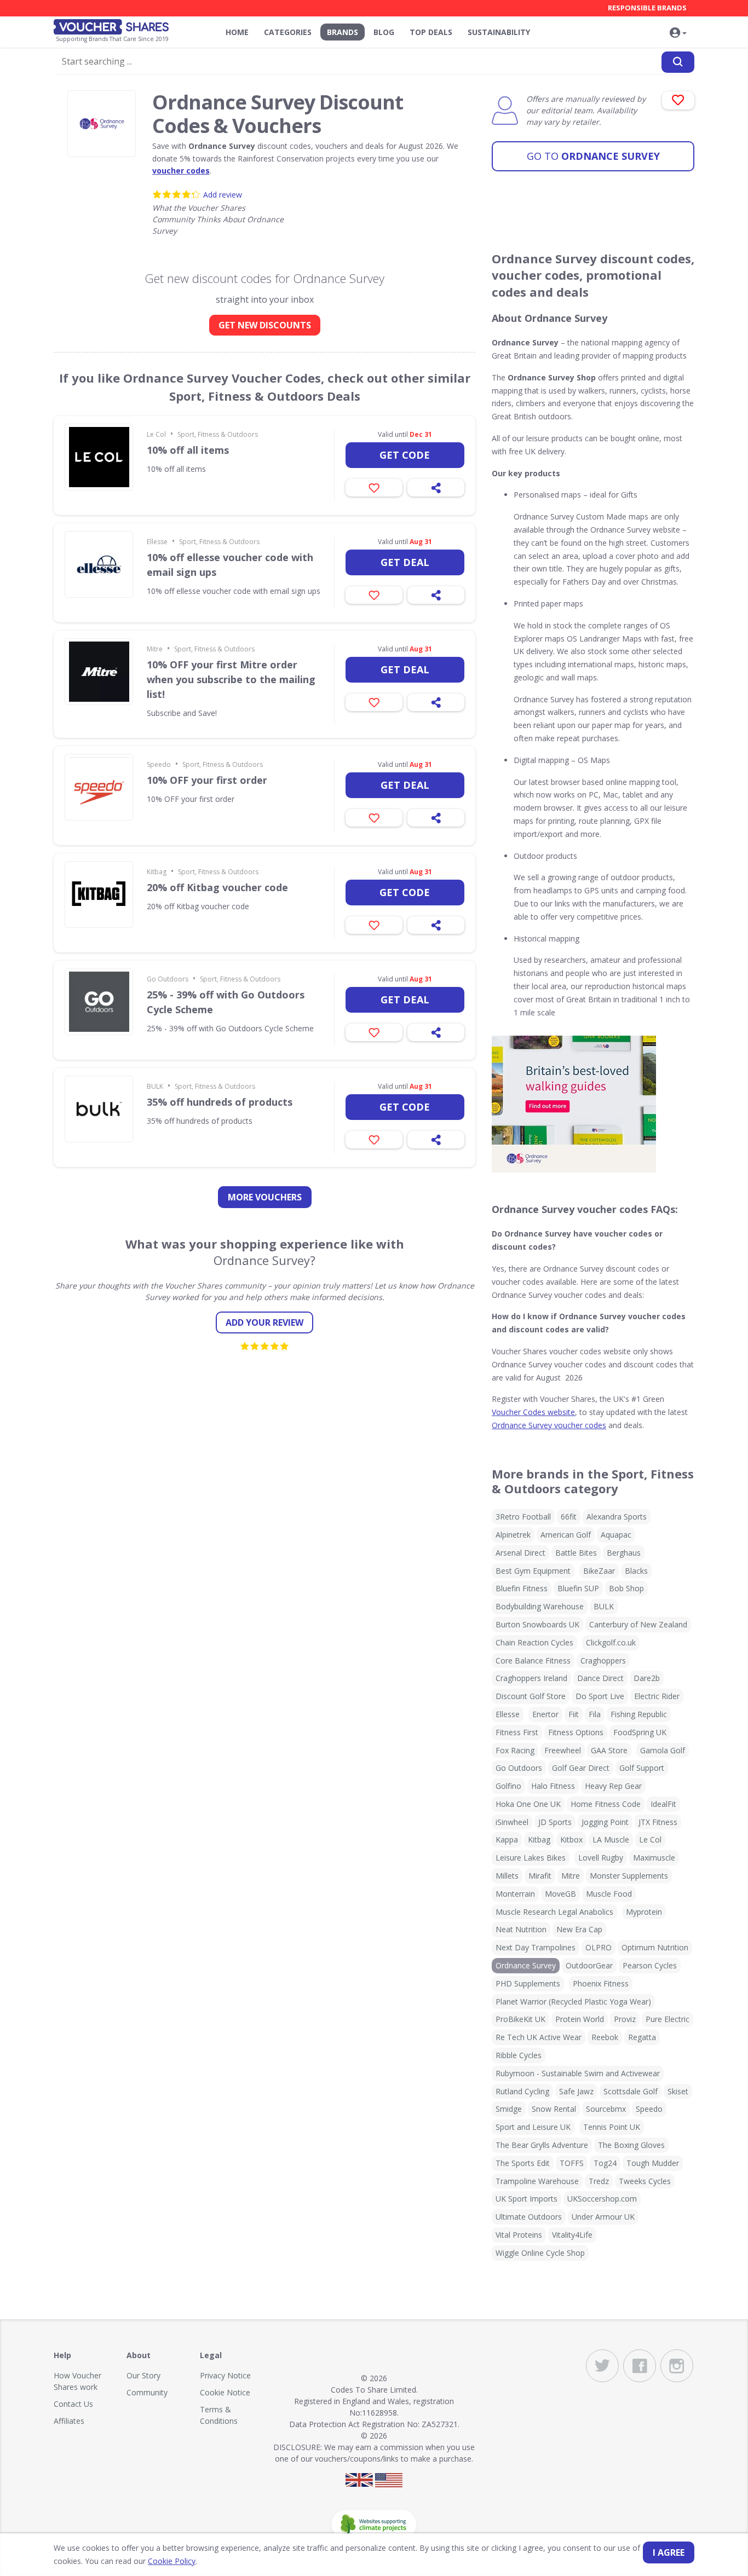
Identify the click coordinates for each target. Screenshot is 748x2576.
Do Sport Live (600, 1696)
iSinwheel (512, 1822)
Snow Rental (554, 2109)
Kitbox (571, 1839)
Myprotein (644, 1912)
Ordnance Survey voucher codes (549, 1425)
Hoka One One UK (528, 1804)
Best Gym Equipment (533, 1571)
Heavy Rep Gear (613, 1786)
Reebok (605, 2037)
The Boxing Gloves (631, 2145)
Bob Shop (626, 1588)
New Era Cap (579, 1929)
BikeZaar (599, 1571)
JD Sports (555, 1822)
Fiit (574, 1714)
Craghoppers (603, 1660)
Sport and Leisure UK (533, 2127)
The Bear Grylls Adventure (542, 2145)
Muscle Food (609, 1894)
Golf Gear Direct (581, 1768)
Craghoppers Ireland (531, 1678)
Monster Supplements (629, 1876)
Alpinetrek (513, 1535)
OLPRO (599, 1947)
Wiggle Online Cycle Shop (540, 2253)
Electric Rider (657, 1696)
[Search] (678, 62)
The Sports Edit (523, 2163)
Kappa (507, 1839)
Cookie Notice (225, 2392)
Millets (507, 1876)
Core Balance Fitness (533, 1660)
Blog (384, 32)
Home (237, 32)
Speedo (159, 764)
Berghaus (624, 1553)
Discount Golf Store (531, 1696)
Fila (595, 1714)
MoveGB (560, 1894)
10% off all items (188, 450)
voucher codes (181, 171)
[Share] (436, 488)
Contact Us (73, 2404)
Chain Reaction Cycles (534, 1642)
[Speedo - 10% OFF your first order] (99, 787)
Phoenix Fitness (601, 1983)
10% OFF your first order (207, 780)
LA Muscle (611, 1839)
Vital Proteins (519, 2235)
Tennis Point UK (612, 2127)
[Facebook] (640, 2366)
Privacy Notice (225, 2375)
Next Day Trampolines (536, 1947)
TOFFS (572, 2163)
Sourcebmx (606, 2109)
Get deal (405, 562)
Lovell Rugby (601, 1858)
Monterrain (515, 1894)
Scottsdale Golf (631, 2091)
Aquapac (616, 1535)
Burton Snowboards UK (537, 1624)
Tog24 (605, 2163)
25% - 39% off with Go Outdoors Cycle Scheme (226, 1002)
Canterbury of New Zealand (638, 1624)
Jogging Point (605, 1822)
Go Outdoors (168, 979)
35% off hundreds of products (220, 1102)
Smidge (509, 2109)
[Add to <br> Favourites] (678, 100)
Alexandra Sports (617, 1517)
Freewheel (563, 1750)
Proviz (625, 2019)
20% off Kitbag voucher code (217, 887)
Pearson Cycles (650, 1965)
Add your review (264, 1322)
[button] (678, 33)
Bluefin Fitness (522, 1588)
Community (147, 2392)
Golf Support (642, 1768)
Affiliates (69, 2421)
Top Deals (431, 32)
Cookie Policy (172, 2561)
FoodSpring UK (640, 1732)
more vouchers (265, 1197)
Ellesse (157, 542)
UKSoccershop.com (602, 2199)
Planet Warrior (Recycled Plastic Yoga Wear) (573, 2002)
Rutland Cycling (522, 2091)
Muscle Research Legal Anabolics (554, 1912)
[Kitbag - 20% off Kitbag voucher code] (99, 894)
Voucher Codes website (533, 1412)
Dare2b (647, 1678)
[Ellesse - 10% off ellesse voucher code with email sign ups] (99, 564)
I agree (669, 2552)
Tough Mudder (653, 2163)
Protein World (580, 2019)
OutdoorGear (589, 1965)
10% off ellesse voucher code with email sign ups (230, 565)
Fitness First (517, 1732)
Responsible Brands (647, 8)
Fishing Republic (639, 1714)
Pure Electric (668, 2019)
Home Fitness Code (606, 1804)
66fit (569, 1517)
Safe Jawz (576, 2091)
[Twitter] (602, 2366)
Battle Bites (576, 1553)
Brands (343, 32)
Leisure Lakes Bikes (531, 1858)
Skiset (678, 2091)
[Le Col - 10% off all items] (99, 457)
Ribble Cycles (519, 2055)
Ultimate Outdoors (529, 2217)
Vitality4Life (572, 2235)
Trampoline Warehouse (537, 2181)
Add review (223, 195)
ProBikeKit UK (520, 2019)
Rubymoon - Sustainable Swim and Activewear (578, 2073)
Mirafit (540, 1876)
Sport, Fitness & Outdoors (218, 434)
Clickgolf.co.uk (611, 1642)
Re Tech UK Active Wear (539, 2037)
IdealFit (663, 1804)
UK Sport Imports (527, 2199)
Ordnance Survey (593, 156)
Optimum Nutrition (655, 1947)
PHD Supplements (528, 1983)
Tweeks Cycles (645, 2181)
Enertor (545, 1714)
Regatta (642, 2037)
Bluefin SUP (578, 1588)
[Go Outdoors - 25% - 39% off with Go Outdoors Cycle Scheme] (99, 1002)
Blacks (636, 1571)
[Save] (374, 488)
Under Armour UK (603, 2217)
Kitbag (157, 872)
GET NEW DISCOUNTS (265, 325)
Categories (288, 32)
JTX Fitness (658, 1822)
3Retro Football (523, 1517)
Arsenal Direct (520, 1553)
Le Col (156, 434)
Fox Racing (515, 1750)
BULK (155, 1086)
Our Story (143, 2375)
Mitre (155, 649)
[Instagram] (677, 2366)
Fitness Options (576, 1732)
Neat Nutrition (521, 1929)
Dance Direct (600, 1678)
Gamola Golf (663, 1750)
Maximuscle (654, 1858)
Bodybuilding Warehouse (540, 1606)
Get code (405, 455)
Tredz (599, 2181)
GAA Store (609, 1750)
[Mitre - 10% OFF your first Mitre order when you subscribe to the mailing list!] (99, 672)
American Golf (566, 1535)
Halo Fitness (553, 1786)
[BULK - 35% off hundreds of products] (99, 1109)
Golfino (508, 1786)
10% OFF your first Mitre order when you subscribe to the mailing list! (231, 679)
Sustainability (499, 32)
